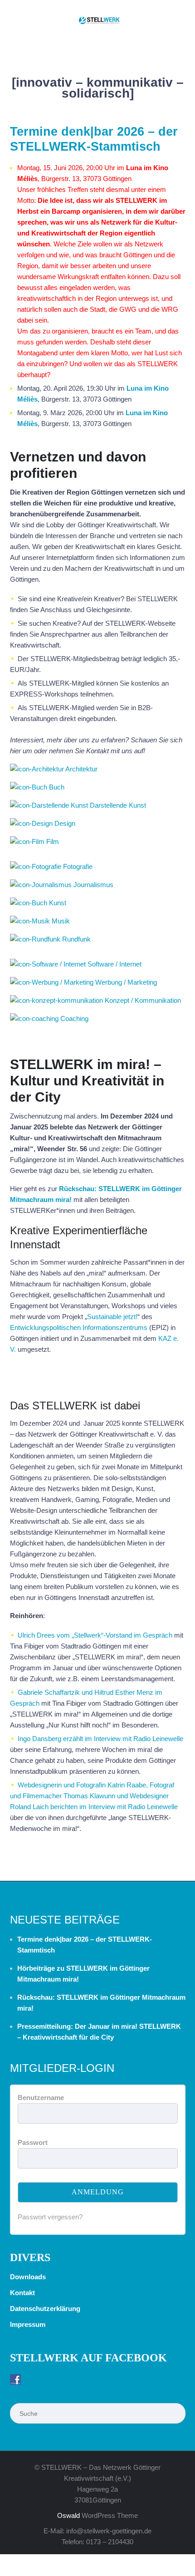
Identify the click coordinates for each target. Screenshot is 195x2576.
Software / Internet (115, 964)
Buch (57, 787)
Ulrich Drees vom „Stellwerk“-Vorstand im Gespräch (95, 1635)
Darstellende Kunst (118, 805)
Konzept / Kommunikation (143, 1000)
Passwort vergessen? (50, 2217)
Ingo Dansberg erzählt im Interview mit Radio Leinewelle (100, 1739)
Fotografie (78, 866)
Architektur (81, 769)
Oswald (68, 2515)
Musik (61, 921)
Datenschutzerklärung (45, 2309)
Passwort (33, 2142)
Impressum (28, 2324)
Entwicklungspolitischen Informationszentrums (79, 1327)
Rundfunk (76, 939)
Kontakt (22, 2293)
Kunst (58, 903)
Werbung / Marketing (126, 982)
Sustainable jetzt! (112, 1317)
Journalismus (93, 885)
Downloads (28, 2277)
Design (65, 823)
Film (53, 841)
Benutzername (41, 2098)
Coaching (74, 1018)
